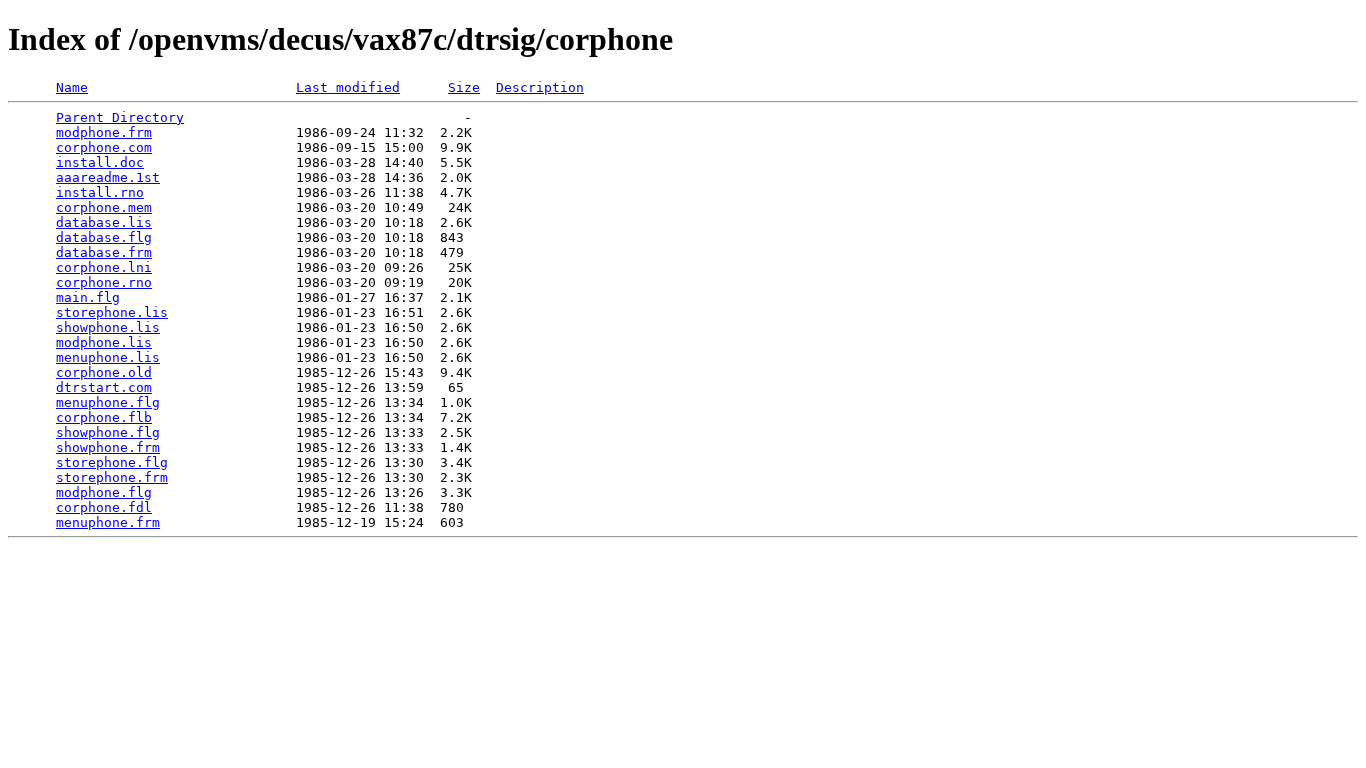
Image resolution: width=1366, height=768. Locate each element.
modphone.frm (104, 132)
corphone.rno (104, 282)
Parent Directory (120, 117)
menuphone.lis (108, 357)
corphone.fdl (104, 507)
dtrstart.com (104, 387)
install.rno (100, 192)
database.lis (104, 222)
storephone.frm (112, 477)
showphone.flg (108, 432)
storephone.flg (112, 462)
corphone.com (104, 147)
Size (464, 87)
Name (72, 87)
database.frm (104, 252)
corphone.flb (104, 417)
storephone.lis (112, 312)
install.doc (100, 162)
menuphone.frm (108, 522)
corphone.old (104, 372)
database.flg (104, 237)
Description (540, 87)
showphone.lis (108, 327)
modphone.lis (104, 342)
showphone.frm (108, 447)
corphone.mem (104, 207)
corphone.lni (104, 267)
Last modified (348, 87)
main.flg (88, 297)
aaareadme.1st (108, 177)
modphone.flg (104, 492)
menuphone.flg (108, 402)
